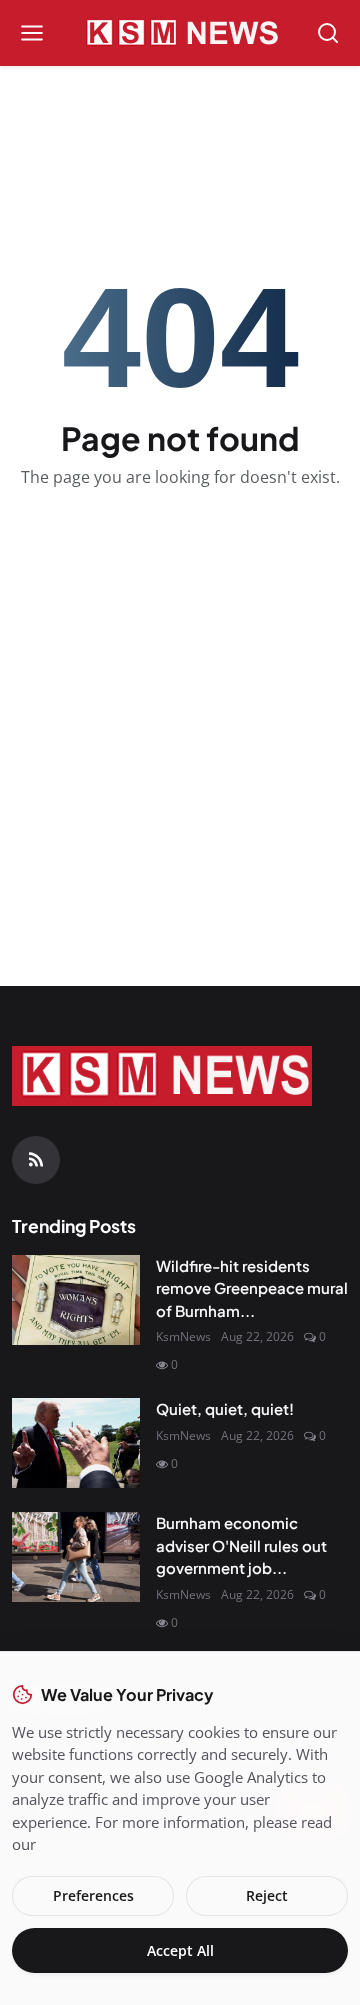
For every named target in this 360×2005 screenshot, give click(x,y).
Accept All (180, 1950)
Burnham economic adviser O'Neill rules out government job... (241, 1545)
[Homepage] (180, 33)
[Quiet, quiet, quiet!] (76, 1443)
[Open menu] (32, 33)
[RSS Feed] (36, 1160)
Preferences (93, 1895)
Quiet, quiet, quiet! (225, 1408)
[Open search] (328, 33)
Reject (267, 1895)
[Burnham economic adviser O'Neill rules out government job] (76, 1557)
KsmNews (183, 1336)
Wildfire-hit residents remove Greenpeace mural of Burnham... (252, 1288)
